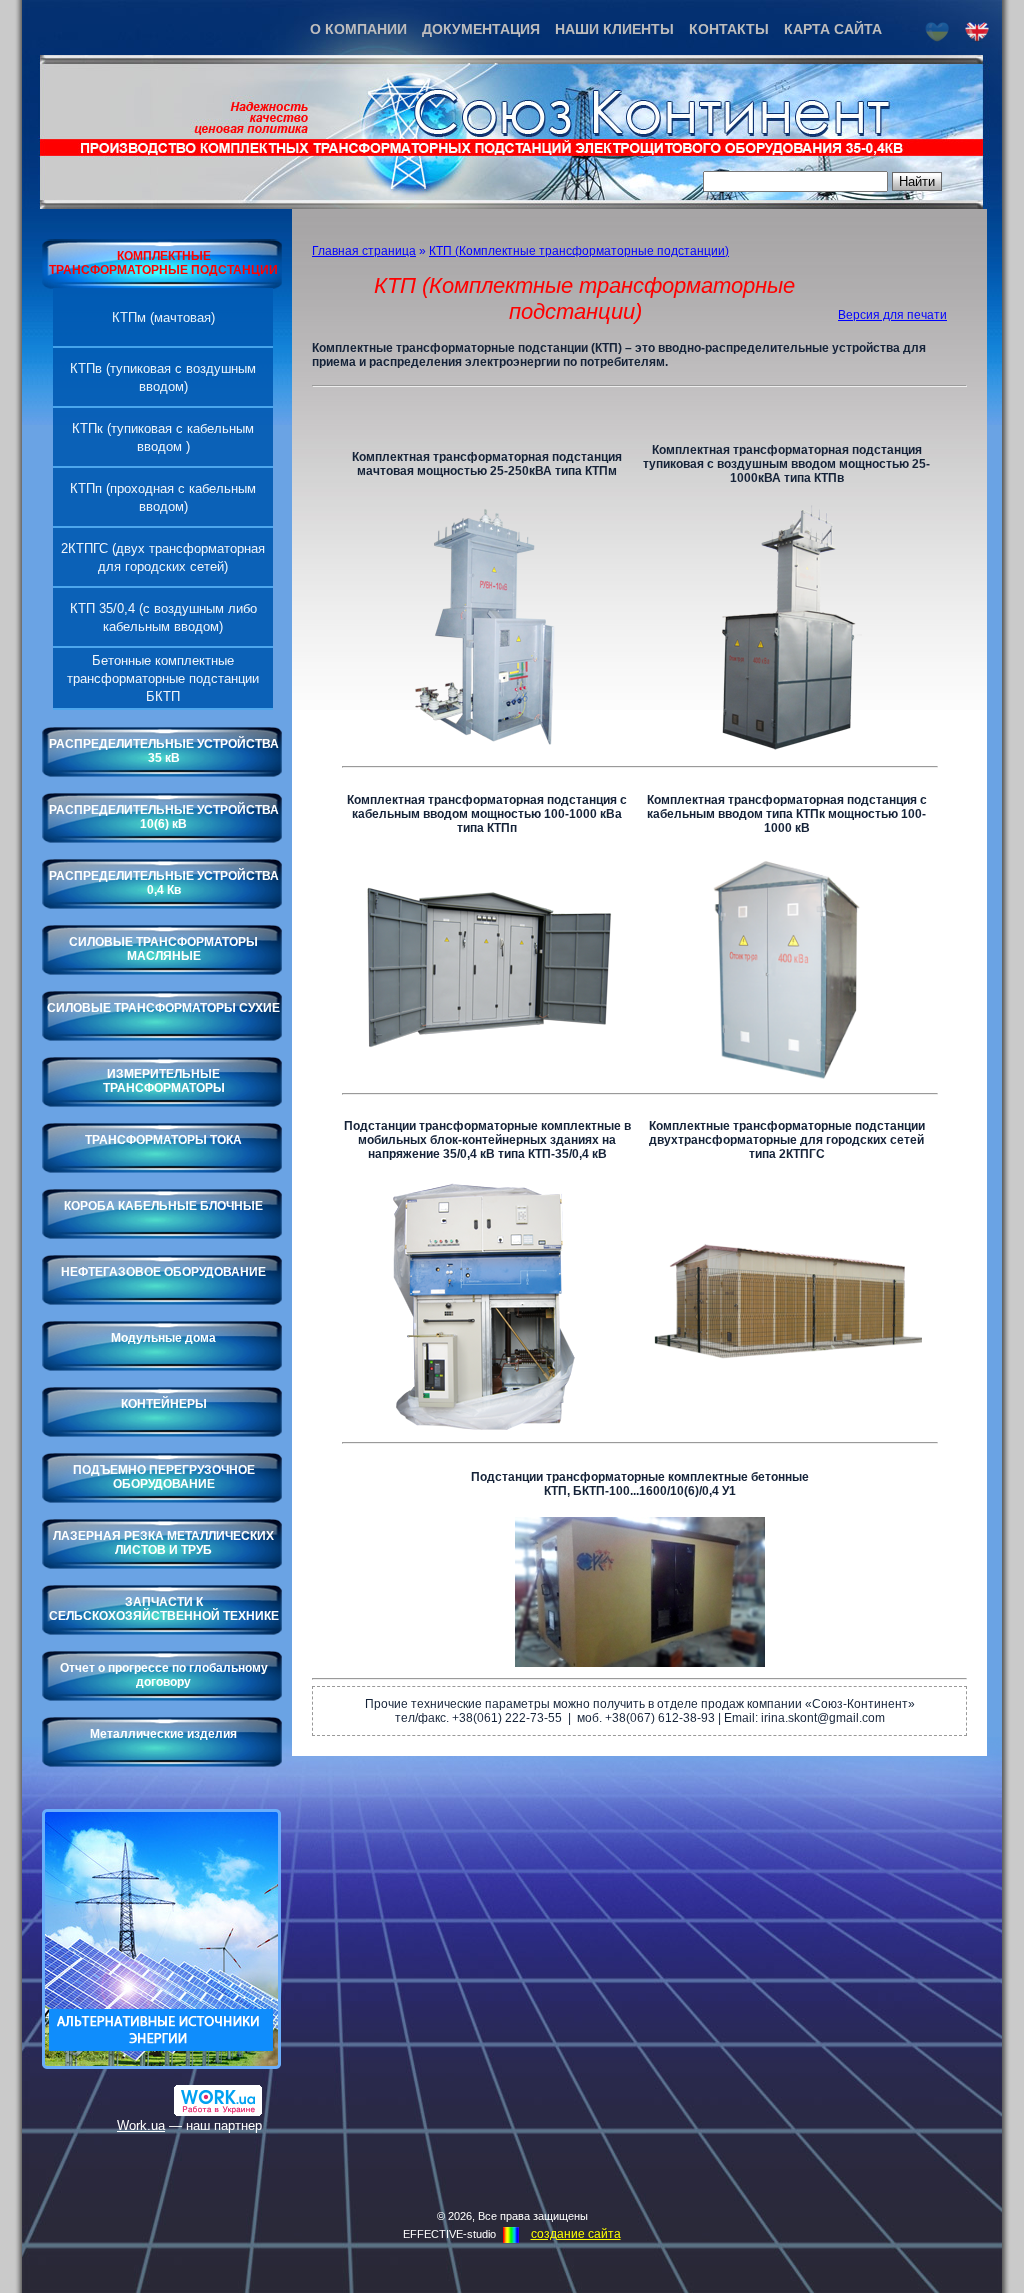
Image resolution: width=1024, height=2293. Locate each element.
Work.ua (141, 2125)
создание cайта (576, 2234)
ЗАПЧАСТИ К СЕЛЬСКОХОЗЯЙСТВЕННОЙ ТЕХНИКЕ (164, 1609)
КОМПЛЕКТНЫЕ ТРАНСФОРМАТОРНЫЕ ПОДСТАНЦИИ (163, 263)
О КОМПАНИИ (358, 29)
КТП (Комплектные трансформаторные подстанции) (579, 251)
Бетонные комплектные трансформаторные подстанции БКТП (163, 678)
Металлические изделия (163, 1734)
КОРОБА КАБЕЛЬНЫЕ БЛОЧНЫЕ (163, 1206)
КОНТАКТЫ (729, 29)
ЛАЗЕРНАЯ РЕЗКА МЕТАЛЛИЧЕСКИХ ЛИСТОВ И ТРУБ (163, 1543)
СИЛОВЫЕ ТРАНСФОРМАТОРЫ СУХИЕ (163, 1008)
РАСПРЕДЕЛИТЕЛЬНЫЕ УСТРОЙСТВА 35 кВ (164, 751)
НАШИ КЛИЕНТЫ (614, 29)
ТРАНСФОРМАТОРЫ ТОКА (163, 1140)
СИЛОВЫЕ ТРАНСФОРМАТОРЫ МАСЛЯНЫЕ (163, 949)
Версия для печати (892, 315)
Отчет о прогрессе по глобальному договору (164, 1675)
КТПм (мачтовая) (163, 317)
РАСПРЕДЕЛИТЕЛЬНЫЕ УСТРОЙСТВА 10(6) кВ (164, 817)
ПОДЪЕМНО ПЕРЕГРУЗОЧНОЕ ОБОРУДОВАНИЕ (164, 1477)
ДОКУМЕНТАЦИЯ (481, 29)
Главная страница (364, 251)
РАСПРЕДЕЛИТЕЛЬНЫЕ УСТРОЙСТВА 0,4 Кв (164, 883)
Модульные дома (163, 1338)
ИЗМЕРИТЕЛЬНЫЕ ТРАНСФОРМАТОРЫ (164, 1081)
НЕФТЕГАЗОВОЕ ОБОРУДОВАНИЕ (163, 1272)
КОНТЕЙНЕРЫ (164, 1404)
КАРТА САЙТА (833, 29)
